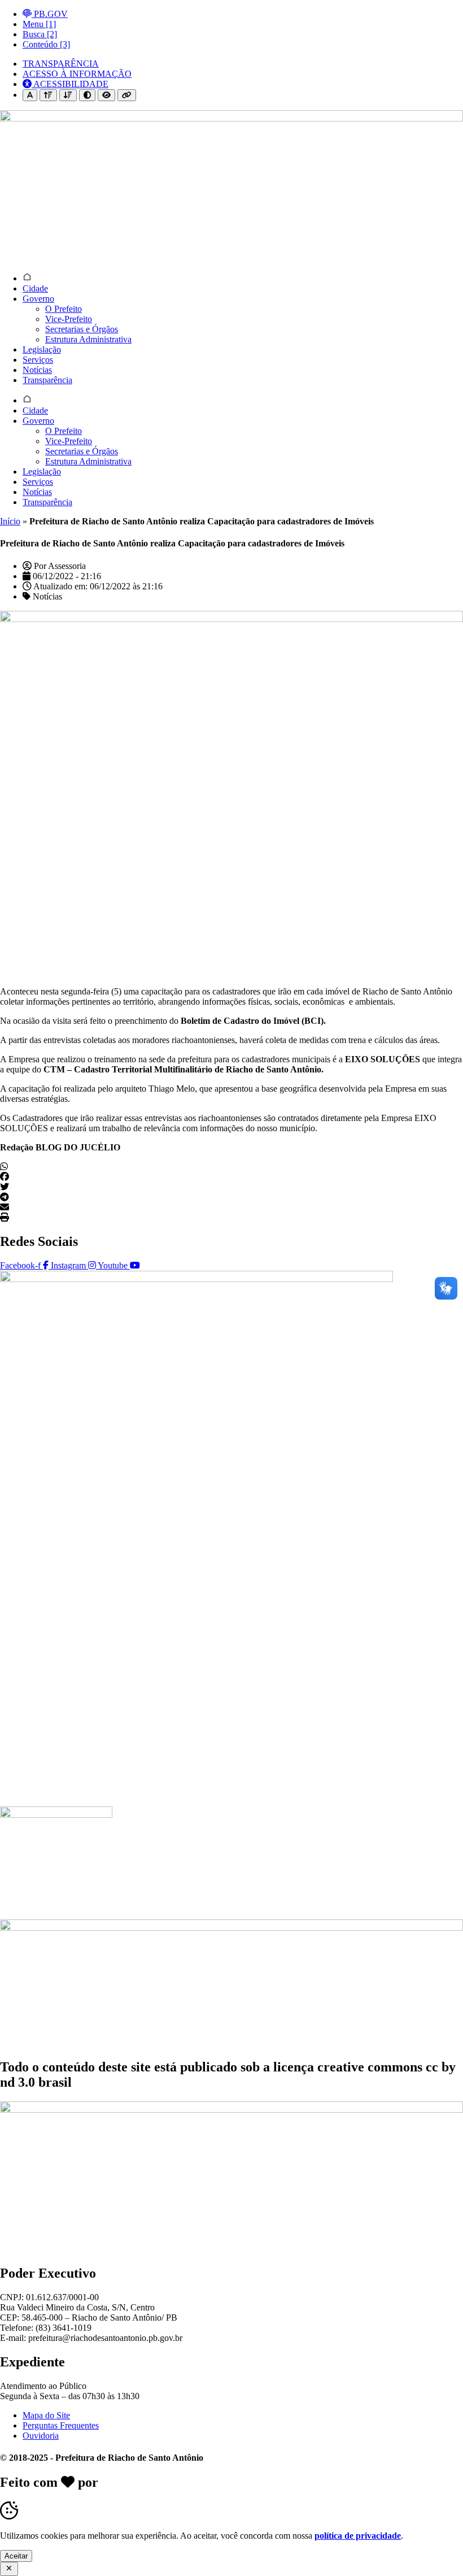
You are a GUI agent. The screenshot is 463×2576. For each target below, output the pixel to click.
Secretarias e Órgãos (82, 329)
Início (10, 521)
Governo (38, 299)
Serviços (38, 360)
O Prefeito (64, 309)
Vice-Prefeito (69, 319)
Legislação (42, 349)
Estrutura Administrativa (88, 339)
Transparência (47, 380)
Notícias (37, 370)
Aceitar (16, 2556)
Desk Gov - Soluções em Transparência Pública (238, 2482)
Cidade (35, 288)
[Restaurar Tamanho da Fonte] (30, 95)
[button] (231, 1167)
